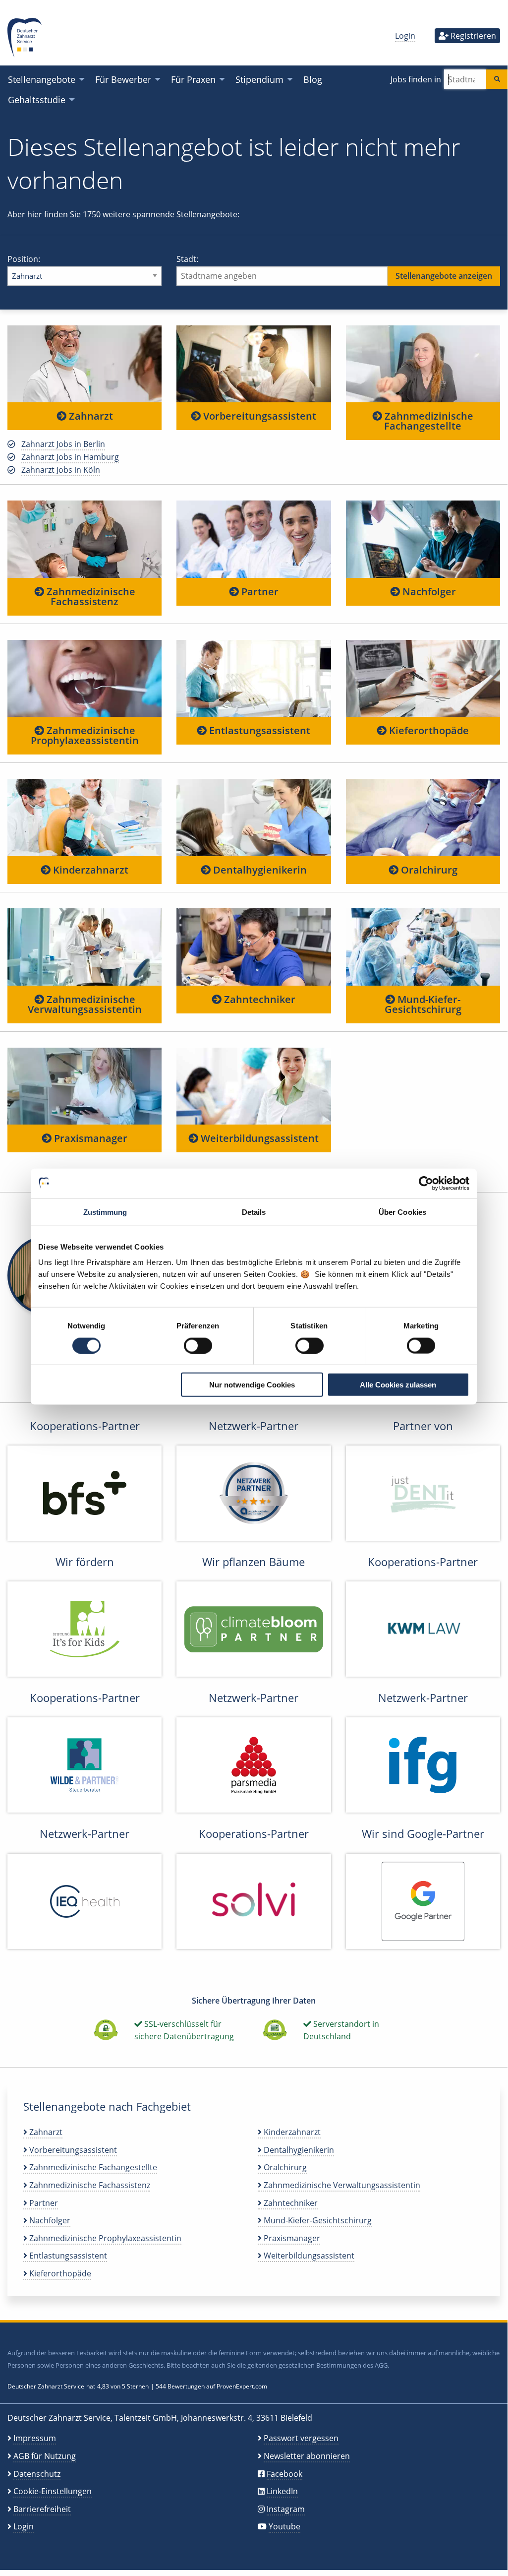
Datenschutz (37, 2474)
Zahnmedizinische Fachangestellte (428, 421)
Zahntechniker (258, 999)
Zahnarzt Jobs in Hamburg (70, 457)
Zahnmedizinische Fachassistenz (90, 597)
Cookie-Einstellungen (53, 2491)
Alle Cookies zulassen (398, 1385)
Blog (313, 79)
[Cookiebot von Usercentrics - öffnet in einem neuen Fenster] (426, 1183)
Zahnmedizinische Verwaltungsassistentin (85, 1004)
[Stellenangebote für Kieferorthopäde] (423, 678)
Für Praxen (193, 79)
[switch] (198, 1345)
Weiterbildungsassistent (258, 1138)
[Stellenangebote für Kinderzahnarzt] (85, 817)
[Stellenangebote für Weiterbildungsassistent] (254, 1086)
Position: (24, 259)
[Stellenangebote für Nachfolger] (423, 539)
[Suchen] (497, 79)
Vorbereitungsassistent (258, 416)
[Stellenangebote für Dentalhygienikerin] (254, 817)
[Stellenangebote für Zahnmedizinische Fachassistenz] (85, 539)
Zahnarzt (90, 416)
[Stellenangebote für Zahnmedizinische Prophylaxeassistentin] (85, 678)
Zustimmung (105, 1212)
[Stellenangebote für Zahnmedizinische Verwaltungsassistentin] (85, 946)
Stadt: (187, 259)
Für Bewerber (123, 79)
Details (254, 1212)
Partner (259, 592)
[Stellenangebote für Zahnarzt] (85, 364)
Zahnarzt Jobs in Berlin (63, 444)
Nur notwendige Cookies (252, 1385)
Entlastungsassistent (258, 730)
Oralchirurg (428, 870)
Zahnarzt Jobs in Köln (61, 470)
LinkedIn (282, 2491)
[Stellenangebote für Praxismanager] (85, 1086)
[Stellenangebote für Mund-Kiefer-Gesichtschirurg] (423, 946)
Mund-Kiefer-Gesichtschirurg (423, 1004)
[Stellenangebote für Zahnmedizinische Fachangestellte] (423, 364)
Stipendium (259, 79)
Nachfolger (428, 592)
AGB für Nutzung (45, 2456)
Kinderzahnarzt (89, 870)
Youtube (284, 2526)
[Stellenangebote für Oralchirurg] (423, 817)
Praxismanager (89, 1138)
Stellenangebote (42, 79)
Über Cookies (402, 1212)
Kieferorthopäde (428, 730)
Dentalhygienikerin (259, 870)
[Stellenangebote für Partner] (254, 539)
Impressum (35, 2438)
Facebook (284, 2474)
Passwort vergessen (301, 2438)
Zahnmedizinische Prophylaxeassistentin (85, 735)
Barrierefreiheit (42, 2509)
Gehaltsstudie (37, 99)
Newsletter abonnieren (307, 2456)
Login (405, 36)
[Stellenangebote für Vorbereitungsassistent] (254, 364)
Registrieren (472, 36)
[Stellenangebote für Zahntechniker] (254, 946)
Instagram (286, 2509)
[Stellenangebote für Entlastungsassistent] (254, 678)
